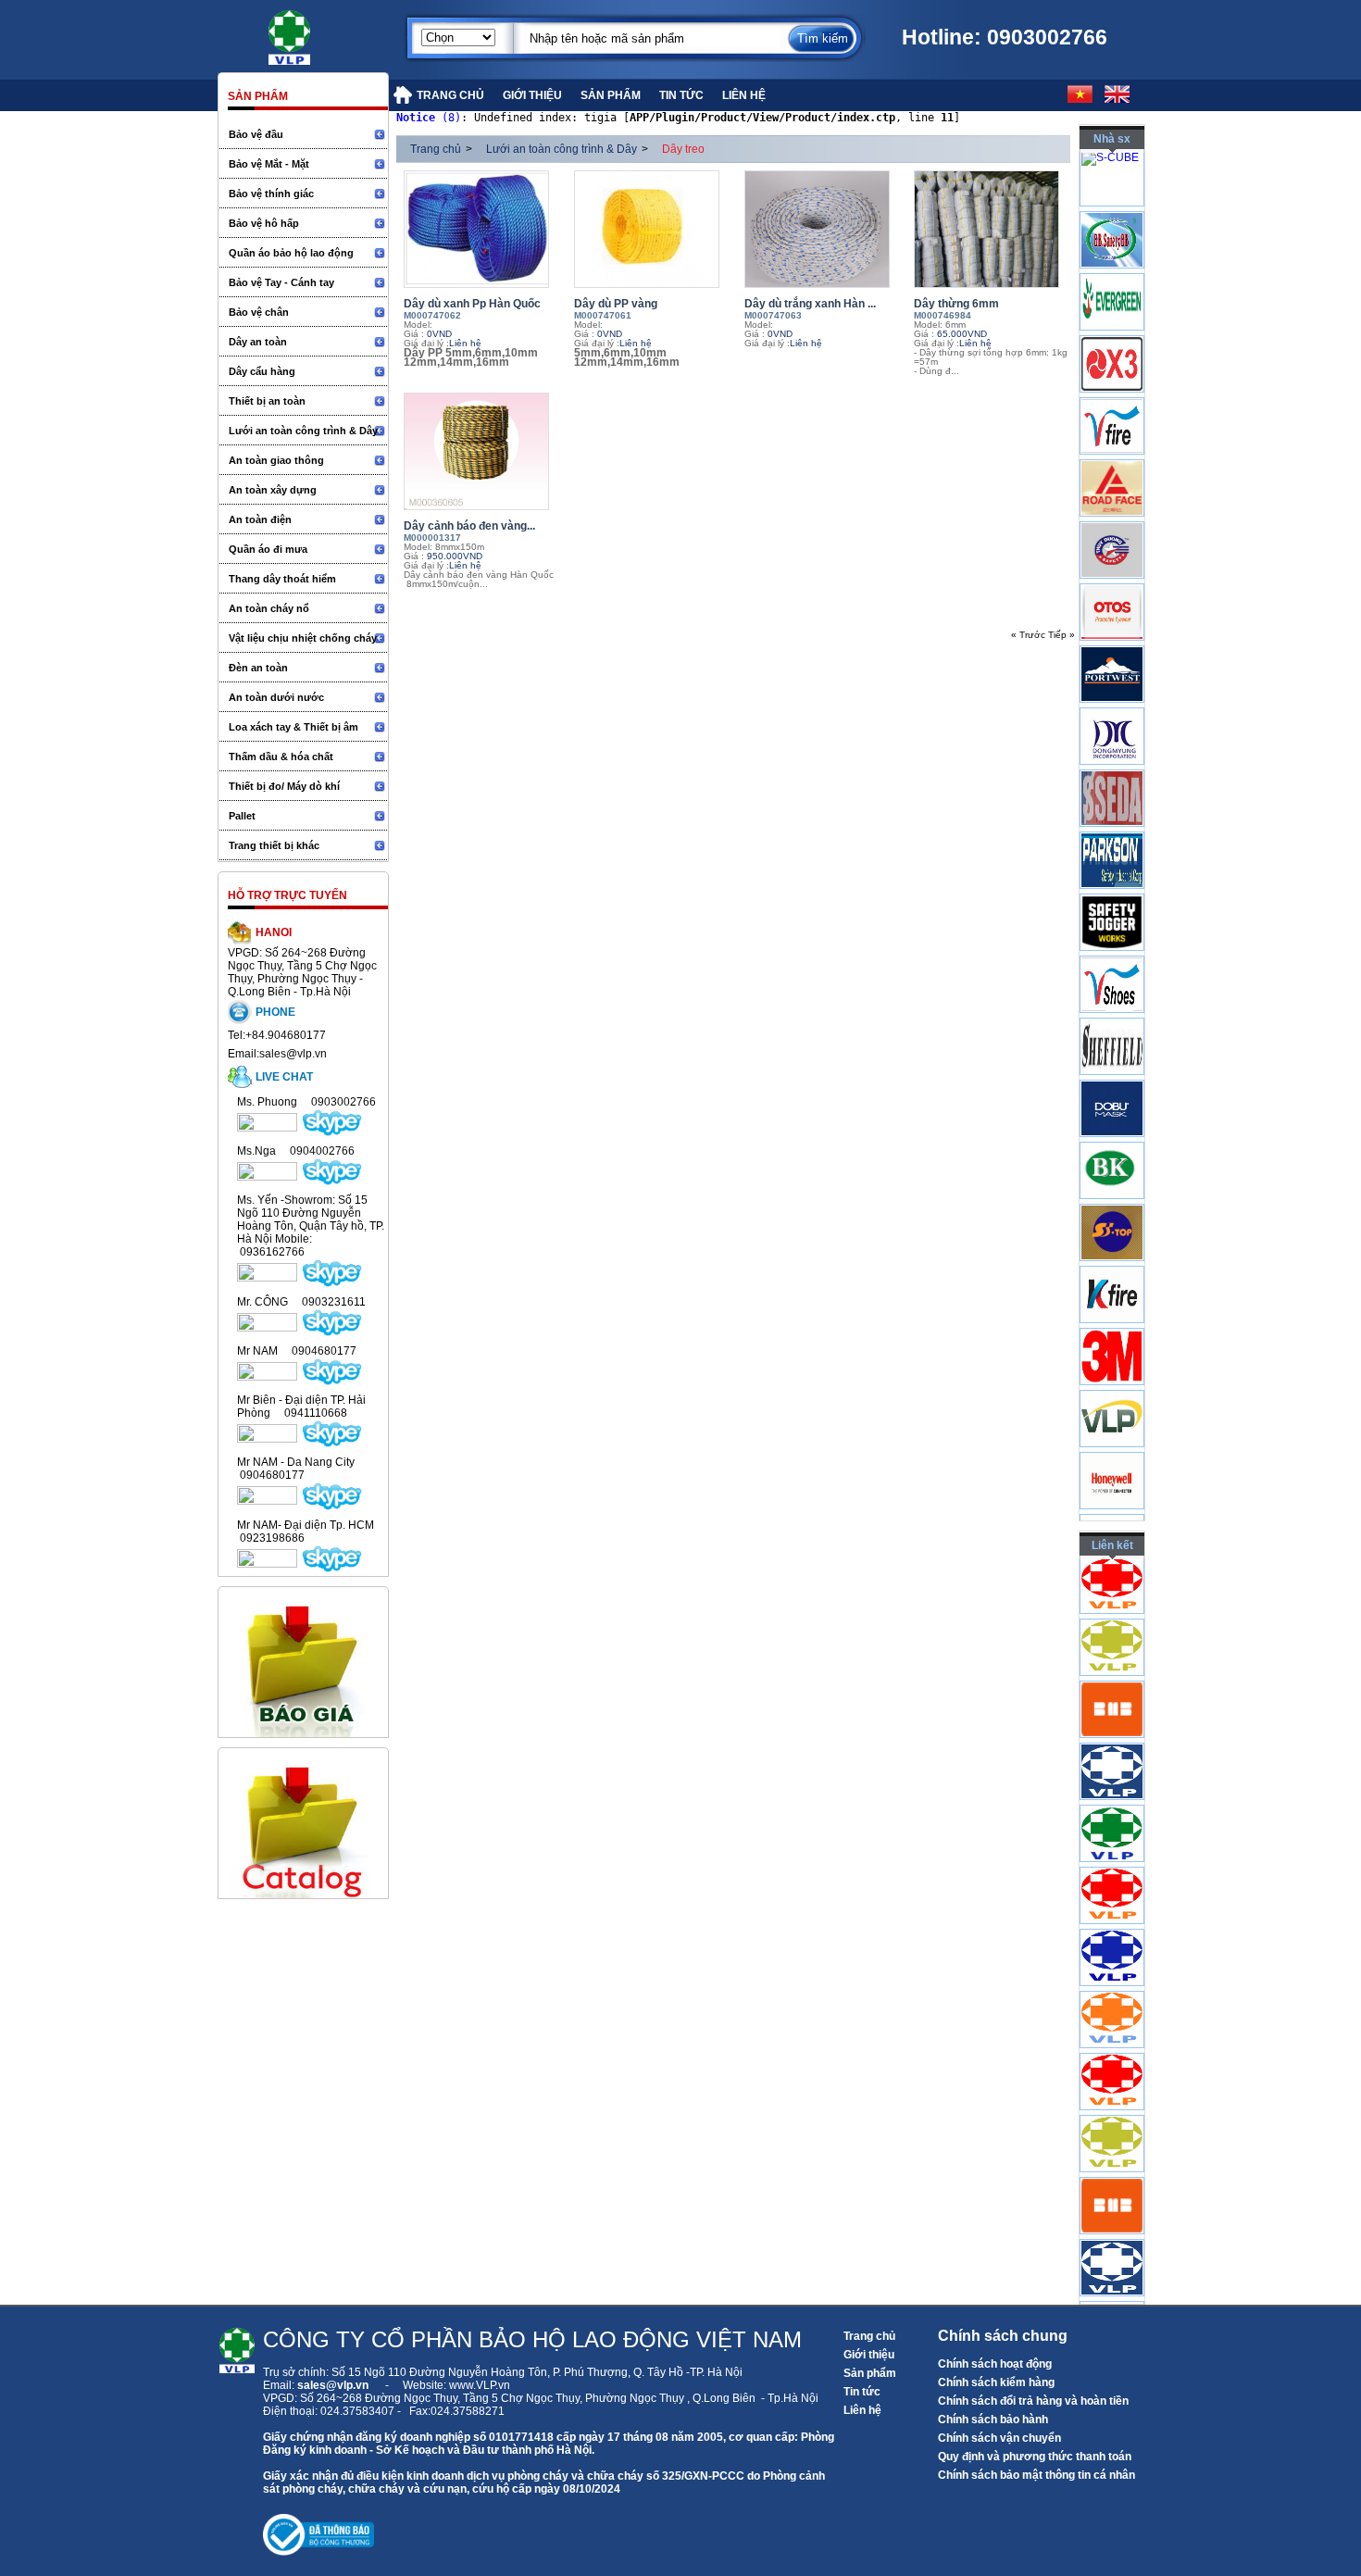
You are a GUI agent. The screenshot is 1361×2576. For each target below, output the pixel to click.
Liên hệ (862, 2410)
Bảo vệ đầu (256, 134)
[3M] (1112, 1389)
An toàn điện (260, 519)
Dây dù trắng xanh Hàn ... (810, 304)
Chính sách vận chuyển (999, 2438)
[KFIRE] (1112, 1327)
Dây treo (683, 149)
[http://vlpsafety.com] (1112, 1865)
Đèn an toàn (258, 668)
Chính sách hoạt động (995, 2364)
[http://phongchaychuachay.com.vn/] (1112, 1927)
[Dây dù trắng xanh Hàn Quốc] (825, 229)
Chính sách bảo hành (993, 2420)
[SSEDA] (1112, 831)
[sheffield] (1112, 1079)
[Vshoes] (1112, 1017)
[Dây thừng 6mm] (994, 229)
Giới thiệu (869, 2355)
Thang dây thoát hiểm (282, 579)
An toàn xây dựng (273, 490)
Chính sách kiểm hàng (996, 2382)
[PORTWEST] (1112, 707)
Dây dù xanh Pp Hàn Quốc (472, 304)
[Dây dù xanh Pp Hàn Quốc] (484, 229)
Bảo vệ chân (259, 312)
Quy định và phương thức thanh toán (1035, 2457)
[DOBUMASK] (1112, 1141)
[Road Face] (1112, 520)
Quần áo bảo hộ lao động (291, 253)
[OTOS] (1112, 644)
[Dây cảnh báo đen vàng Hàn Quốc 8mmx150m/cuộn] (484, 451)
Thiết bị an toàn (267, 401)
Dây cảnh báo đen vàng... (469, 526)
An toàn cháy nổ (269, 608)
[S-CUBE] (1110, 166)
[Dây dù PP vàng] (655, 229)
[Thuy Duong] (1112, 582)
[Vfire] (1112, 458)
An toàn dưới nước (276, 697)
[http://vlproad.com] (1112, 2051)
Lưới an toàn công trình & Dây (303, 431)
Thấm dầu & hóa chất (281, 757)
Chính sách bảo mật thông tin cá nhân (1036, 2475)
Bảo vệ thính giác (271, 194)
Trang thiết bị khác (274, 845)
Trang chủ (436, 149)
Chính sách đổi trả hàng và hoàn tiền (1033, 2401)
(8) (429, 118)
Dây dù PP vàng (616, 304)
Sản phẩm (870, 2373)
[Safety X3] (1112, 396)
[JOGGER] (1112, 955)
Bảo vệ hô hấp (264, 223)
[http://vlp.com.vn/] (1112, 1803)
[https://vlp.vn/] (310, 32)
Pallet (242, 816)
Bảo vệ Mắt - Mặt (269, 164)
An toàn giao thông (276, 460)
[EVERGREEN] (1112, 334)
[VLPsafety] (1112, 1451)
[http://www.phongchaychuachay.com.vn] (1112, 1617)
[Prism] (1112, 769)
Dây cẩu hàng (262, 371)
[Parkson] (1112, 893)
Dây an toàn (258, 342)
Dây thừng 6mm (956, 304)
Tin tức (862, 2392)
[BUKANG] (1112, 1203)
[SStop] (1112, 1265)
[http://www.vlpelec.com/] (1112, 1679)
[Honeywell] (1112, 1513)
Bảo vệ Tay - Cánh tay (281, 282)
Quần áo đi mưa (268, 549)
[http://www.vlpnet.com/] (1112, 1989)
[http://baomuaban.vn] (1112, 1741)
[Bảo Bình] (1112, 272)
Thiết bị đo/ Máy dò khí (284, 786)
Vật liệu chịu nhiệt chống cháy (303, 638)
